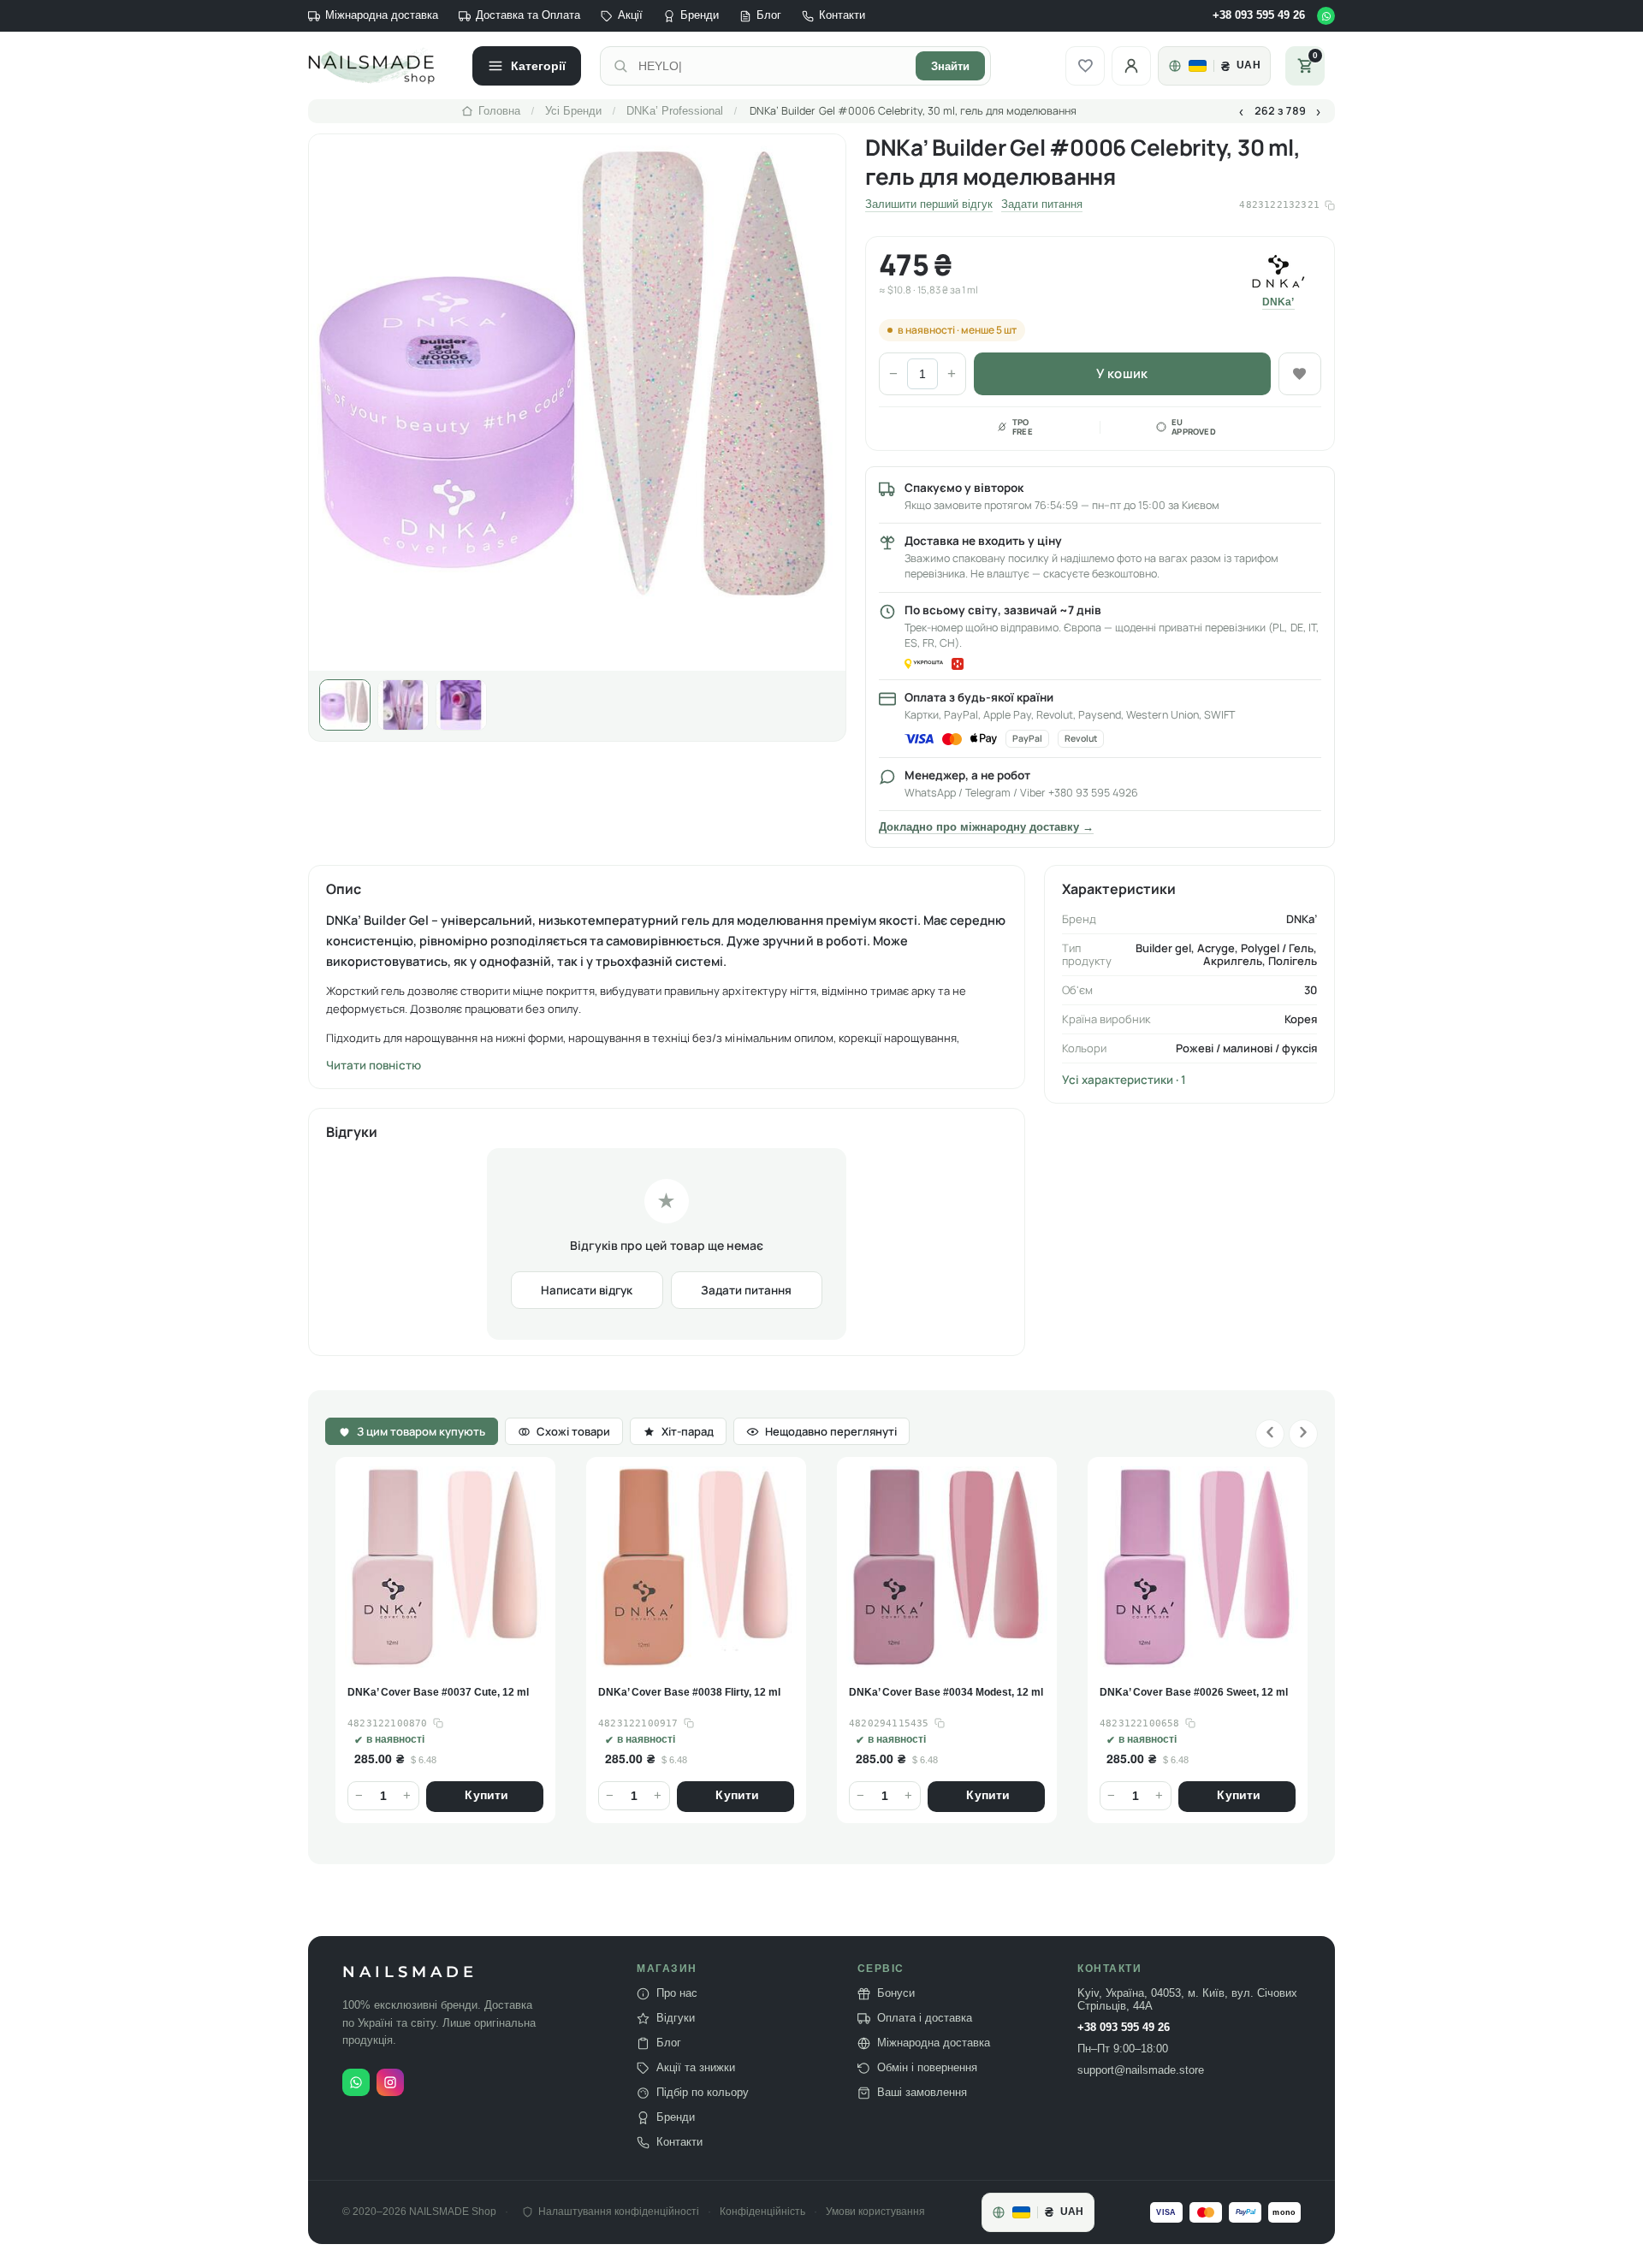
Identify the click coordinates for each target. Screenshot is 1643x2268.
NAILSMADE (410, 1972)
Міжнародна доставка (382, 15)
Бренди (700, 15)
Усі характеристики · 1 (1124, 1080)
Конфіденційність (762, 2212)
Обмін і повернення (927, 2068)
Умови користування (875, 2212)
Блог (769, 15)
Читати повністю (374, 1065)
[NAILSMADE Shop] (381, 66)
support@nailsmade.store (1141, 2070)
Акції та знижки (696, 2068)
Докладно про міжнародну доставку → (986, 827)
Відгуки (676, 2018)
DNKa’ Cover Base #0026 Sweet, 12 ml (943, 1692)
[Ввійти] (1131, 66)
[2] (403, 705)
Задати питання (1042, 204)
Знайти (950, 66)
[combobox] (772, 66)
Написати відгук (587, 1290)
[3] (461, 705)
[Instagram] (390, 2082)
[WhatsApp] (1326, 16)
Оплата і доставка (925, 2018)
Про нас (677, 1993)
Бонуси (896, 1993)
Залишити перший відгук (929, 204)
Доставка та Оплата (528, 15)
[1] (345, 705)
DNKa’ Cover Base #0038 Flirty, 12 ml (439, 1692)
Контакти (842, 15)
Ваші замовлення (922, 2093)
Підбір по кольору (703, 2093)
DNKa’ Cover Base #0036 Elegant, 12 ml (1197, 1692)
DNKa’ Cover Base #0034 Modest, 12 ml (695, 1692)
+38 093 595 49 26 (1259, 15)
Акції (630, 15)
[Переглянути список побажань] (1085, 66)
